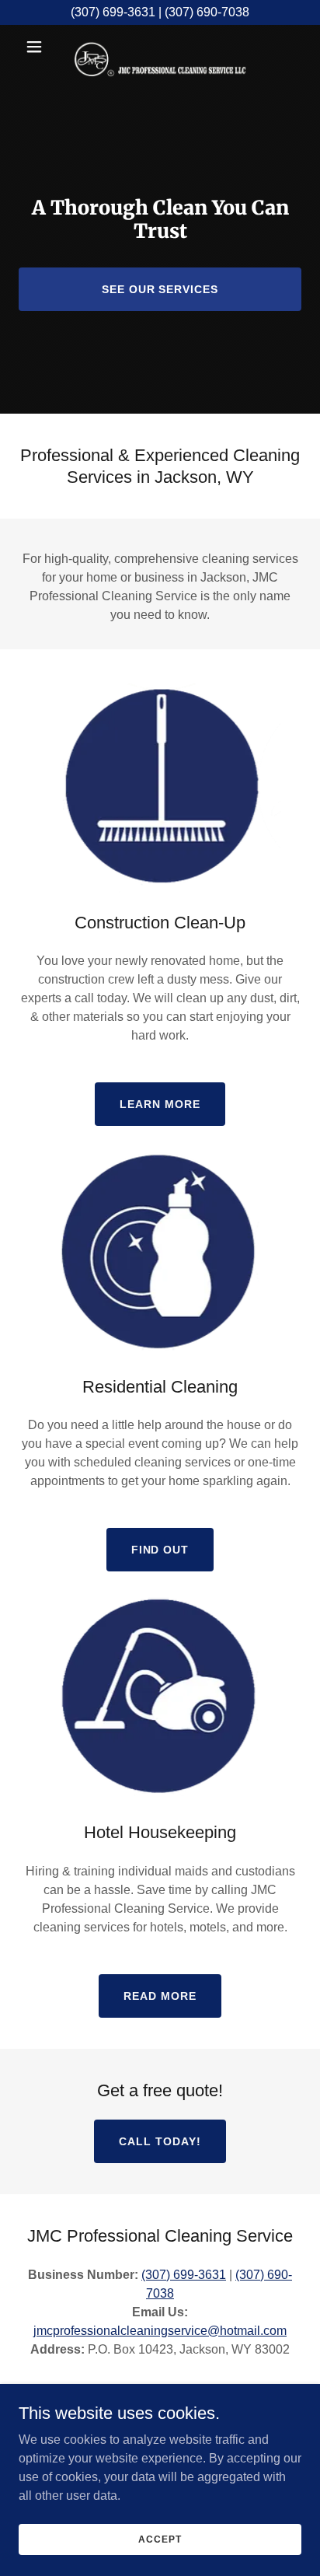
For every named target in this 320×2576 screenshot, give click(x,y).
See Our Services (160, 289)
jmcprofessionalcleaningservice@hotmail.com (160, 2331)
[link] (160, 47)
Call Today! (160, 2141)
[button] (40, 47)
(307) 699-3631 (184, 2275)
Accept (160, 2539)
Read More (160, 1996)
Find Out (160, 1550)
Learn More (160, 1104)
